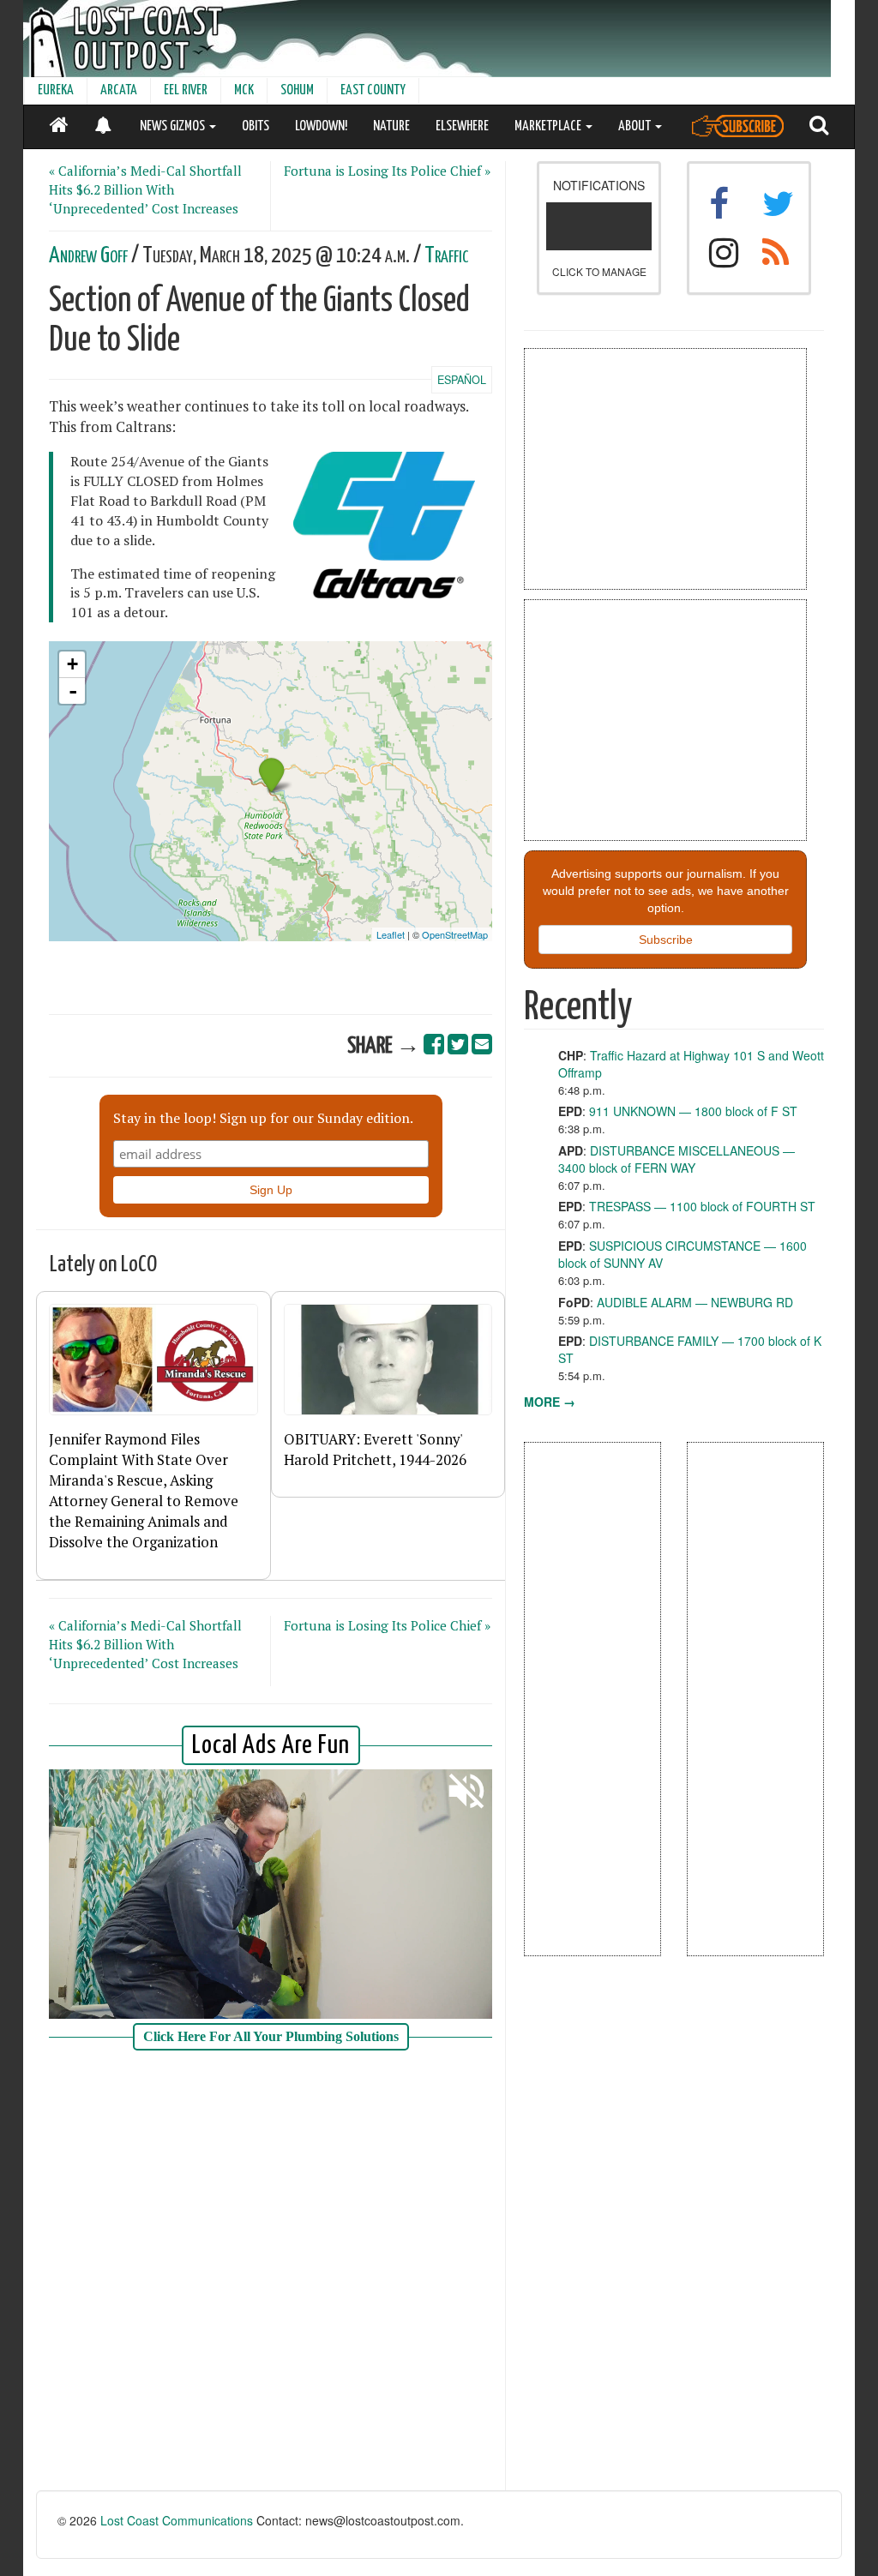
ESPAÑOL (462, 380)
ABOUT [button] (636, 126)
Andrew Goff (88, 256)
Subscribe (666, 940)
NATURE (391, 126)
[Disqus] (271, 2273)
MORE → (550, 1402)
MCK (244, 90)
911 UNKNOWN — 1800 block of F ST (693, 1111)
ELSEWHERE (462, 126)
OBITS (256, 126)
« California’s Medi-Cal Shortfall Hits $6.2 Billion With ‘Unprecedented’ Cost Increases (145, 189)
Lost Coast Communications (177, 2520)
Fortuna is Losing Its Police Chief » (387, 171)
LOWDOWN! (321, 126)
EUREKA (56, 90)
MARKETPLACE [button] (549, 126)
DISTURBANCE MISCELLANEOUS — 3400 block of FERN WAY (677, 1159)
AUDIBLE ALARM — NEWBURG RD (695, 1302)
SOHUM (297, 90)
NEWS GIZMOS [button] (174, 126)
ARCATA (119, 90)
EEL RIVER (186, 90)
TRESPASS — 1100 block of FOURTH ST (702, 1206)
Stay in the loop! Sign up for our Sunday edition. (263, 1118)
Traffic (447, 256)
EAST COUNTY (373, 90)
